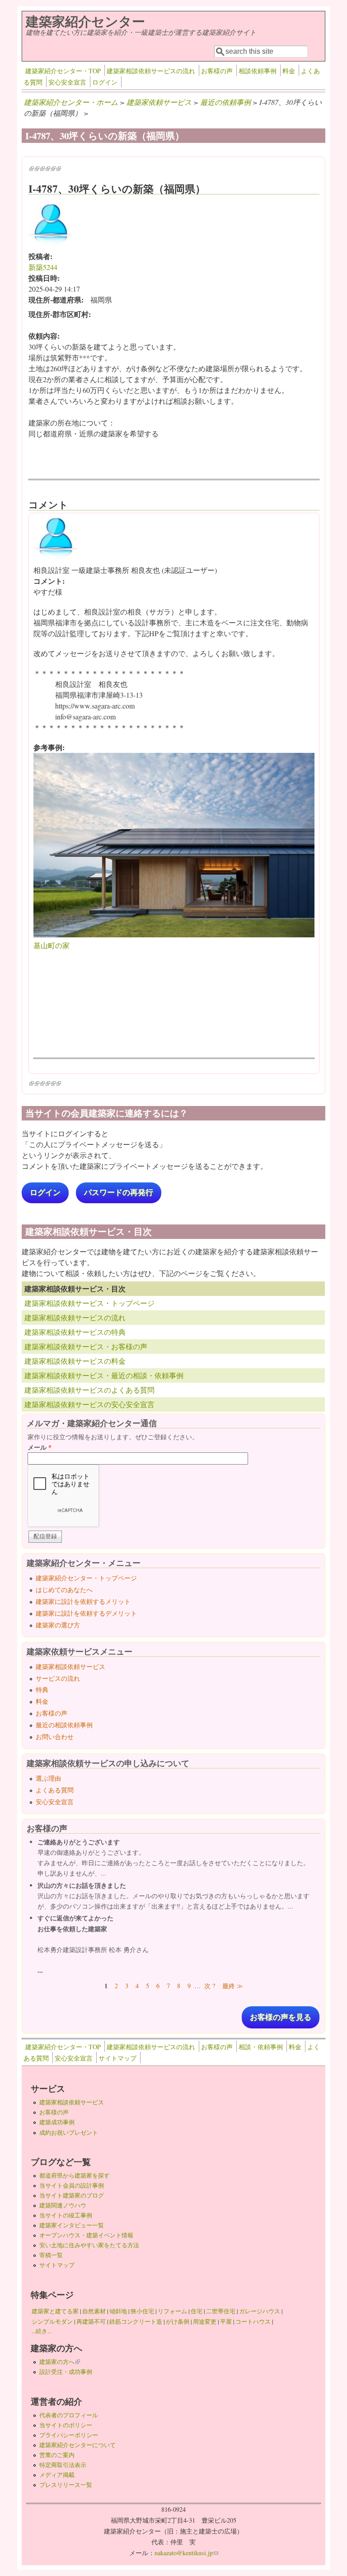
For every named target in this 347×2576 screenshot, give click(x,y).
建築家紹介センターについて (77, 2445)
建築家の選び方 (58, 1625)
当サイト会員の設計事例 (72, 2185)
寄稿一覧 (51, 2255)
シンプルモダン (52, 2321)
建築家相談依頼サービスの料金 (75, 1361)
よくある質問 (55, 1790)
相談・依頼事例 (261, 2047)
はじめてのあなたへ (64, 1590)
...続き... (42, 2331)
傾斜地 (118, 2311)
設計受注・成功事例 (66, 2372)
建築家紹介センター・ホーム (71, 102)
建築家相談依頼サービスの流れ (151, 71)
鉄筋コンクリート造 (136, 2321)
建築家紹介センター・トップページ (86, 1578)
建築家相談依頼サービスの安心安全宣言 (89, 1404)
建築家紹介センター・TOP (63, 71)
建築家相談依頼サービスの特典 (75, 1332)
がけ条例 (178, 2321)
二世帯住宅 (221, 2311)
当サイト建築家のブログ (72, 2195)
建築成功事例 (57, 2122)
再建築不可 (91, 2321)
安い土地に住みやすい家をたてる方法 (89, 2245)
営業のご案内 (57, 2455)
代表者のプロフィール (69, 2415)
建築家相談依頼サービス (70, 1666)
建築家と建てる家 (55, 2311)
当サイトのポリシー (66, 2425)
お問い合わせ (55, 1737)
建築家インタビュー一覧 (72, 2225)
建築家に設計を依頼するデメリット (86, 1613)
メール (40, 1447)
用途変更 (205, 2321)
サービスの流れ (58, 1678)
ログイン (105, 82)
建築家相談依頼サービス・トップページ (89, 1303)
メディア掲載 (57, 2475)
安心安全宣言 (67, 82)
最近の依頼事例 (225, 102)
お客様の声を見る (281, 2017)
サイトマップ (117, 2058)
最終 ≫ (233, 1986)
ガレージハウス (260, 2311)
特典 (42, 1690)
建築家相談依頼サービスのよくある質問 (89, 1390)
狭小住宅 (142, 2311)
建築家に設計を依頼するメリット (83, 1601)
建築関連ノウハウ (63, 2205)
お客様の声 (217, 71)
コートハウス (253, 2321)
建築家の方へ (60, 2362)
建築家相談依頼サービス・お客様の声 (86, 1346)
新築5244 (43, 267)
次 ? (210, 1986)
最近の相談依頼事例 (64, 1725)
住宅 (197, 2311)
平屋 (226, 2321)
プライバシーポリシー (69, 2435)
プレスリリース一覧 (66, 2485)
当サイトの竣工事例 (66, 2215)
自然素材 (94, 2311)
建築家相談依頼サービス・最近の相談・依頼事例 (104, 1375)
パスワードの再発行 (119, 1193)
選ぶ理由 (48, 1778)
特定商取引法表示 (63, 2465)
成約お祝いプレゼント (69, 2132)
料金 (289, 71)
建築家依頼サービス (159, 102)
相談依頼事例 (258, 71)
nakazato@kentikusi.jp (186, 2553)
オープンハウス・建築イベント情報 (86, 2235)
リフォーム (172, 2311)
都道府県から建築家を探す (75, 2175)
